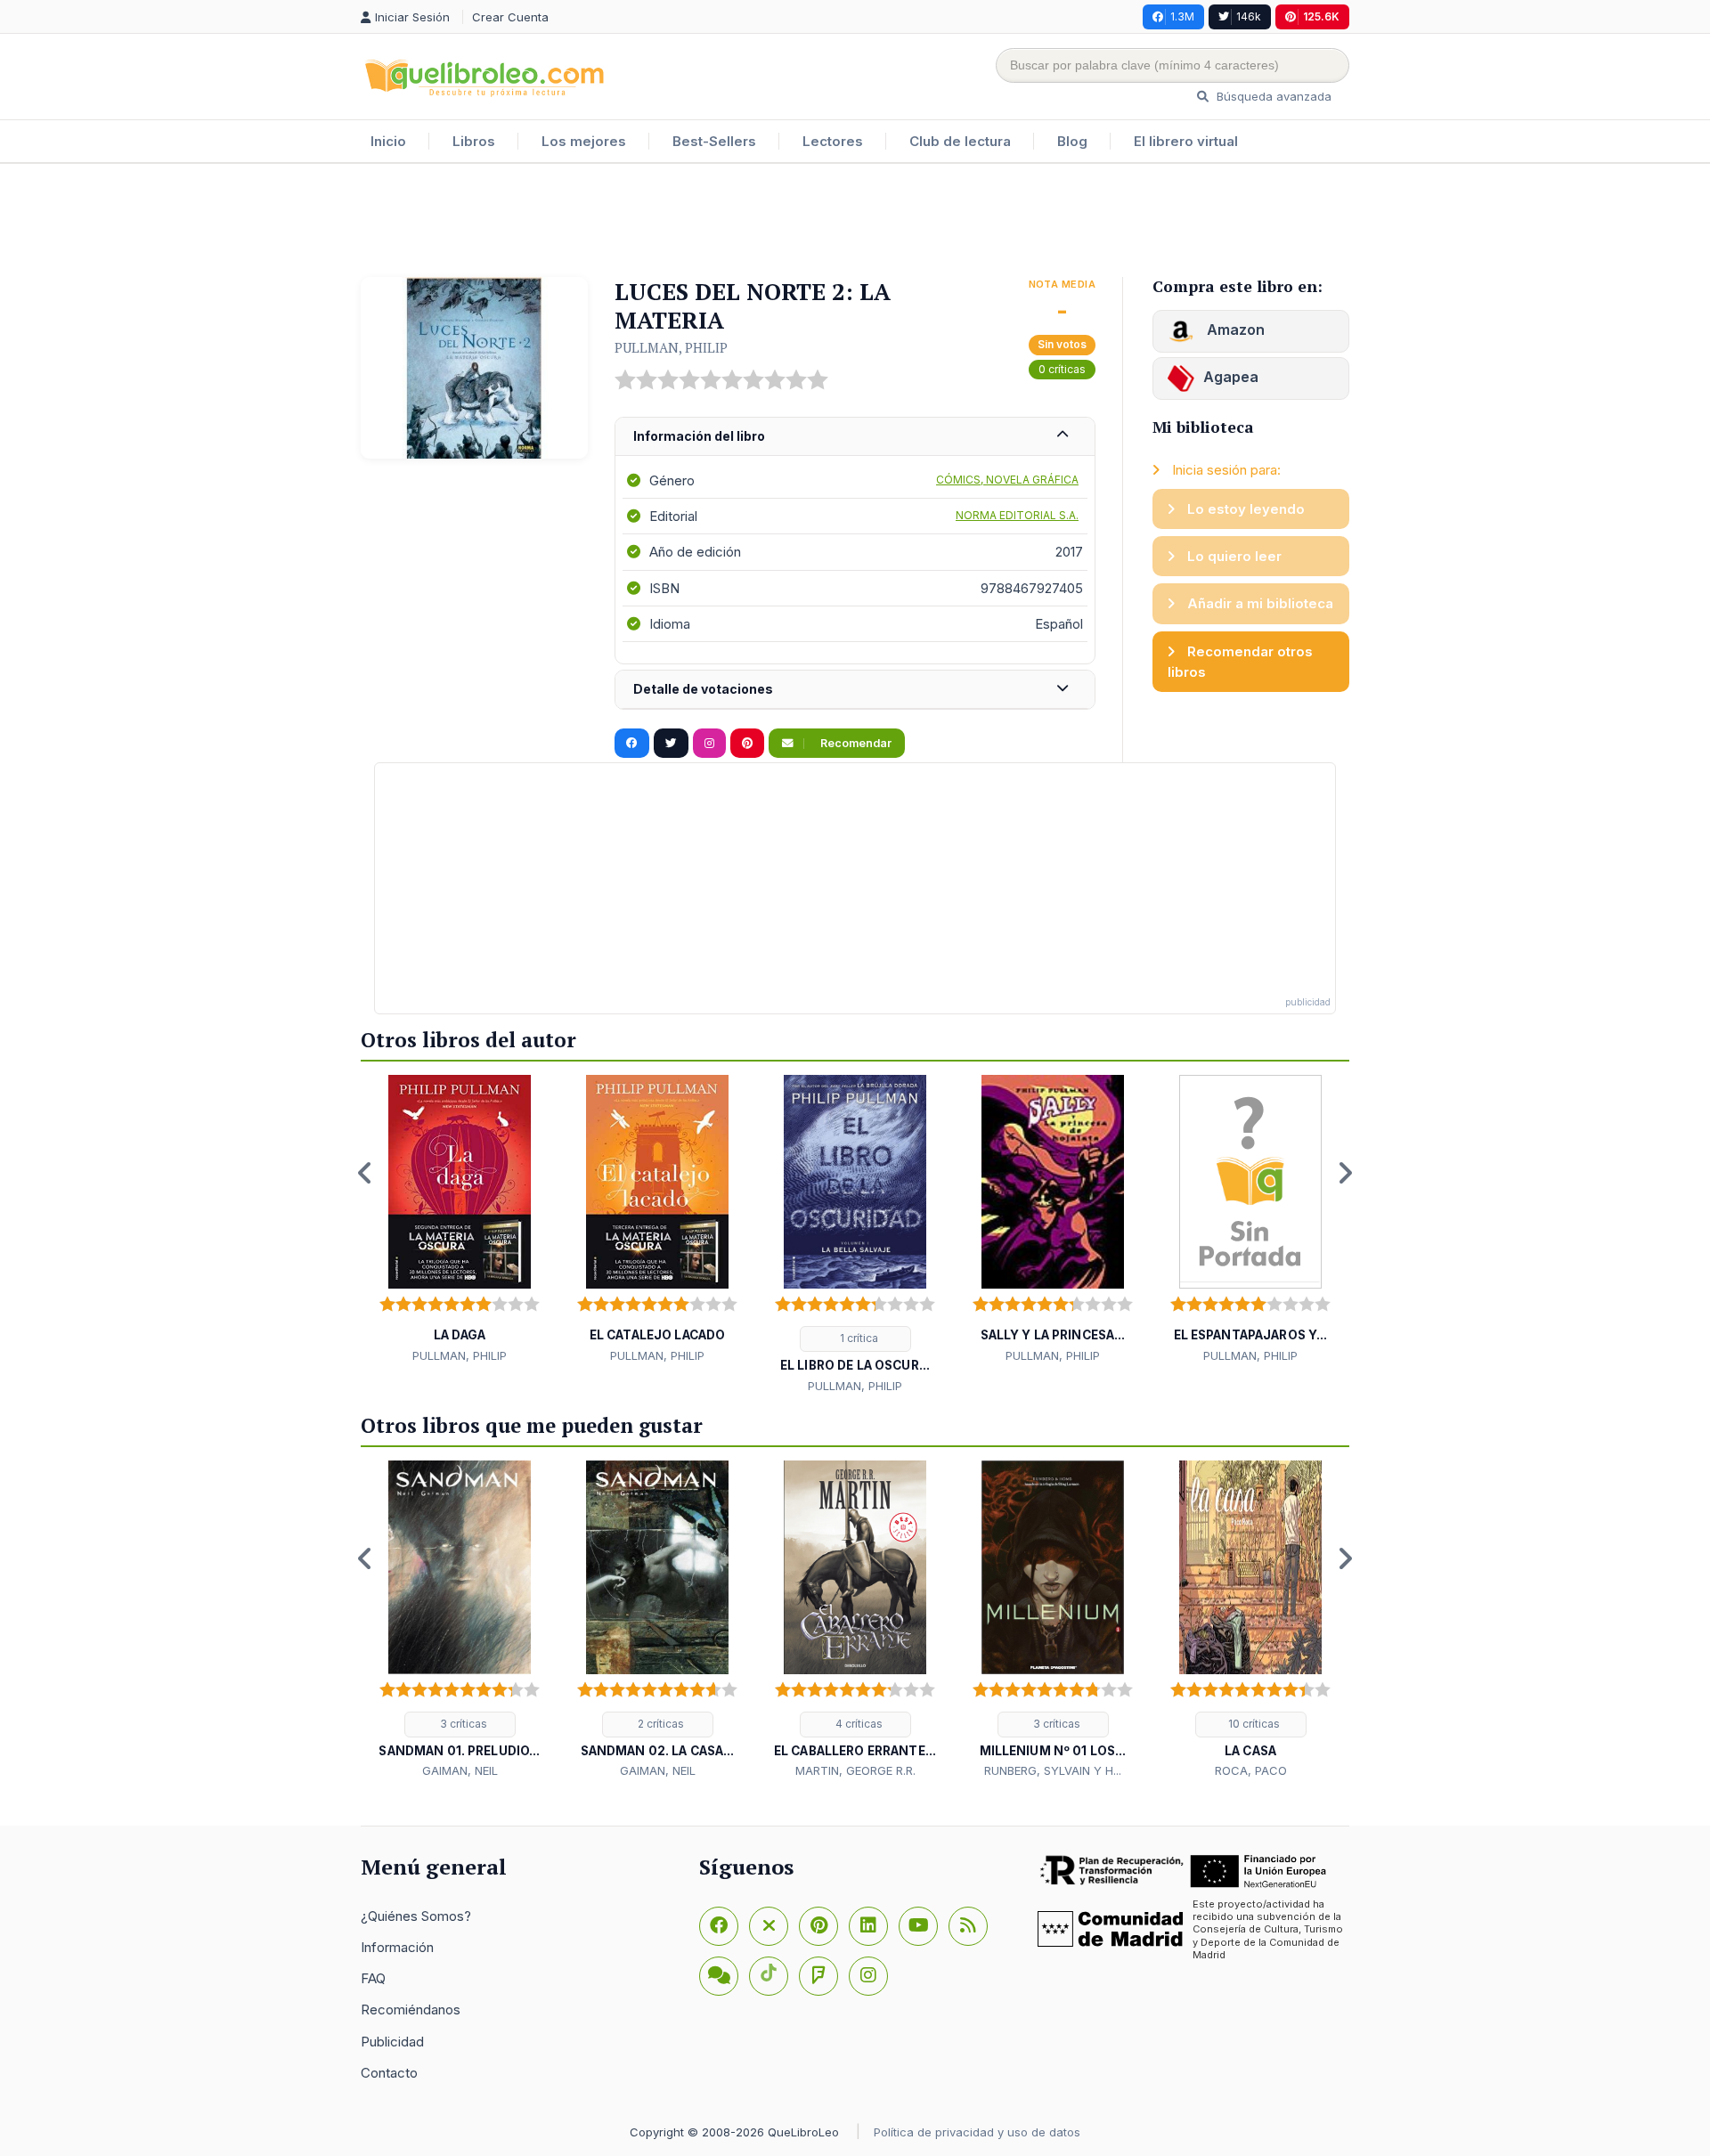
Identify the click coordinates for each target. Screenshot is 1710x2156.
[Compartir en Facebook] (632, 744)
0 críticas (1062, 369)
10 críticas (1253, 1724)
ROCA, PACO (1251, 1770)
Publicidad (392, 2042)
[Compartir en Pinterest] (747, 744)
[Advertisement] (855, 222)
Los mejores (584, 141)
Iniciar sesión (414, 17)
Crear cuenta (510, 17)
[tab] (855, 437)
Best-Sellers (714, 141)
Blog (1072, 141)
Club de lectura (960, 141)
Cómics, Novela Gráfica (1007, 480)
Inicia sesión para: (1225, 470)
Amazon (1234, 330)
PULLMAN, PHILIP (671, 347)
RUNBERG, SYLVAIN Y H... (1053, 1770)
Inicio (388, 141)
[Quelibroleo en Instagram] (709, 744)
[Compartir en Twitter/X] (671, 744)
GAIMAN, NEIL (460, 1770)
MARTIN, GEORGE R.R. (855, 1770)
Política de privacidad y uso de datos (977, 2132)
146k (1249, 16)
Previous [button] (365, 1173)
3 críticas (462, 1724)
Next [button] (1345, 1173)
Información (397, 1947)
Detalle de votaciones (703, 689)
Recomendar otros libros (1240, 662)
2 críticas (660, 1724)
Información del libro (699, 436)
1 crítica (858, 1338)
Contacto (389, 2073)
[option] (460, 1220)
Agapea (1231, 377)
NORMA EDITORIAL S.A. (1017, 515)
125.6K (1321, 16)
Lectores (833, 141)
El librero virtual (1186, 141)
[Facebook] (719, 1926)
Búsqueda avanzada (1272, 96)
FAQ (373, 1978)
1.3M (1182, 16)
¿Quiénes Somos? (416, 1916)
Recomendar (855, 743)
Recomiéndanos (411, 2010)
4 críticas (858, 1724)
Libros (474, 141)
